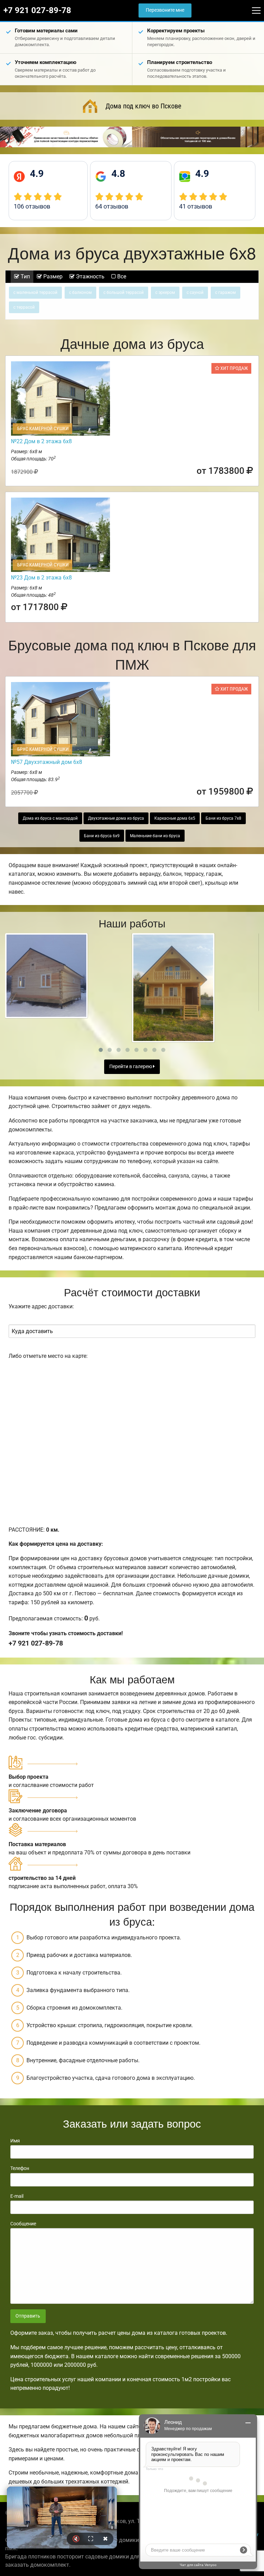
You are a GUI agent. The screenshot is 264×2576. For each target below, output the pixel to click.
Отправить (28, 2316)
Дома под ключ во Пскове (143, 106)
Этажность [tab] (90, 276)
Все (121, 276)
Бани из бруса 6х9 (102, 836)
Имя (15, 2141)
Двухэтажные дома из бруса (116, 818)
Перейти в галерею (131, 1067)
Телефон (20, 2168)
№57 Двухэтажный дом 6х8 (47, 762)
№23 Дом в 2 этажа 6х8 (41, 578)
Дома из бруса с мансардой (50, 818)
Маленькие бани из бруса (155, 836)
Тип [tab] (25, 276)
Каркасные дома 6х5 (175, 818)
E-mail (17, 2196)
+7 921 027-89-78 (37, 10)
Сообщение (23, 2224)
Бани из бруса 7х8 (223, 818)
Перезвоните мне (165, 10)
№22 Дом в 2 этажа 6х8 (41, 441)
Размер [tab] (52, 276)
